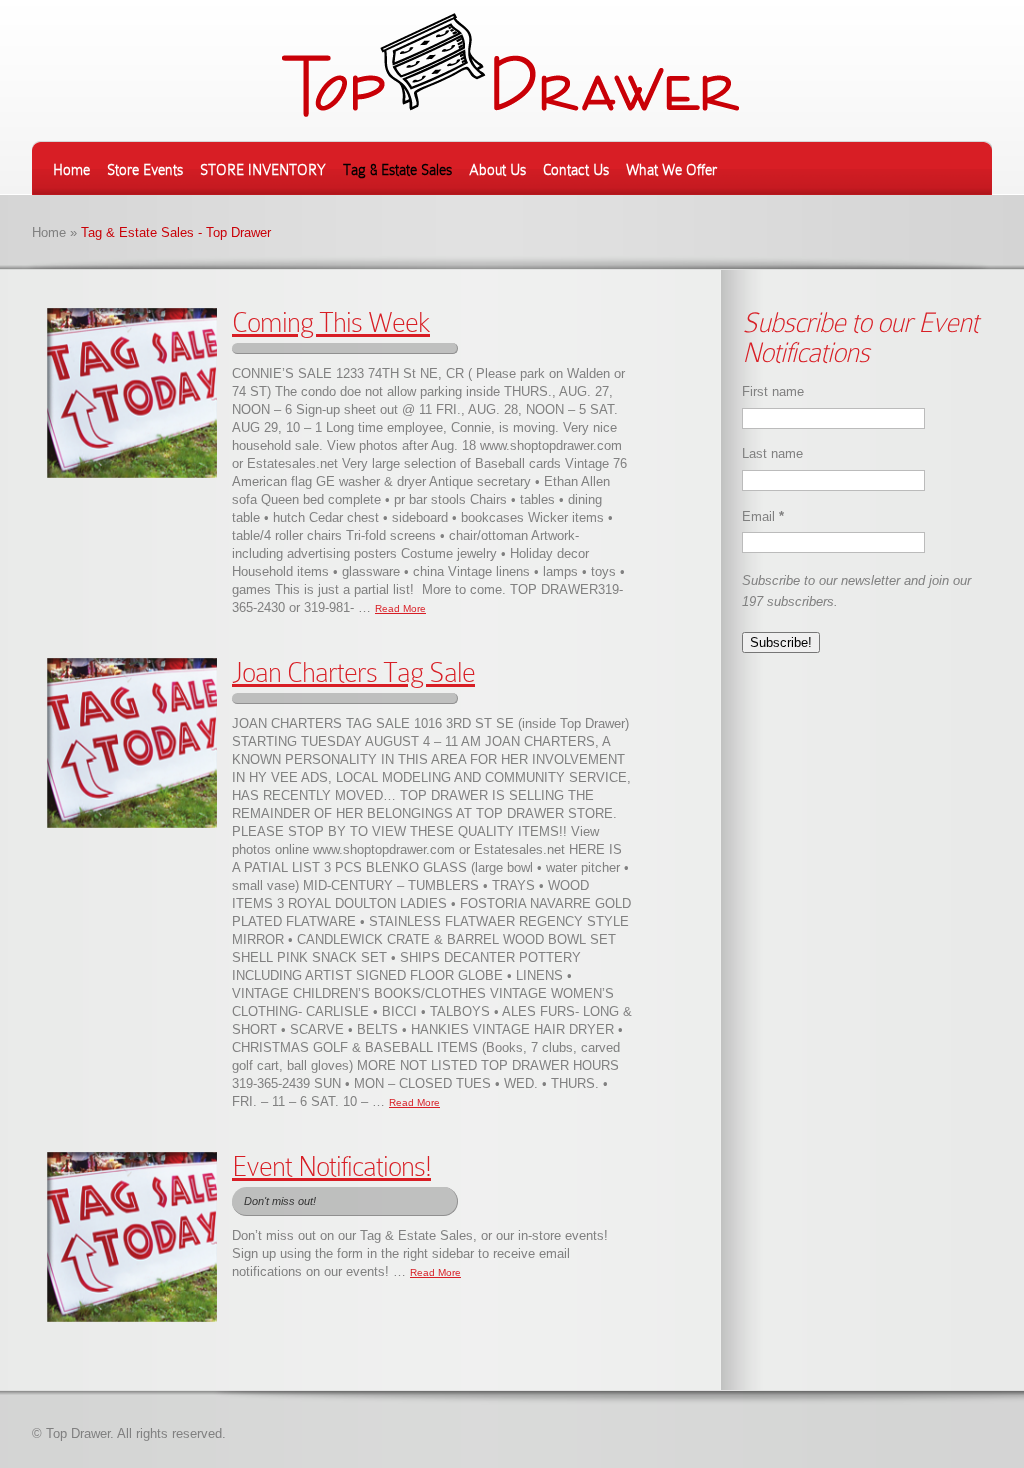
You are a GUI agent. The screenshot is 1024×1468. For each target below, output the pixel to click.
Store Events (145, 170)
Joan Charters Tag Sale (353, 672)
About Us (497, 170)
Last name (772, 453)
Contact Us (576, 170)
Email (763, 516)
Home (71, 170)
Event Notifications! (331, 1166)
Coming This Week (331, 322)
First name (773, 391)
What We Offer (671, 170)
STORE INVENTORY (263, 170)
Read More (400, 608)
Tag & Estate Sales (397, 170)
